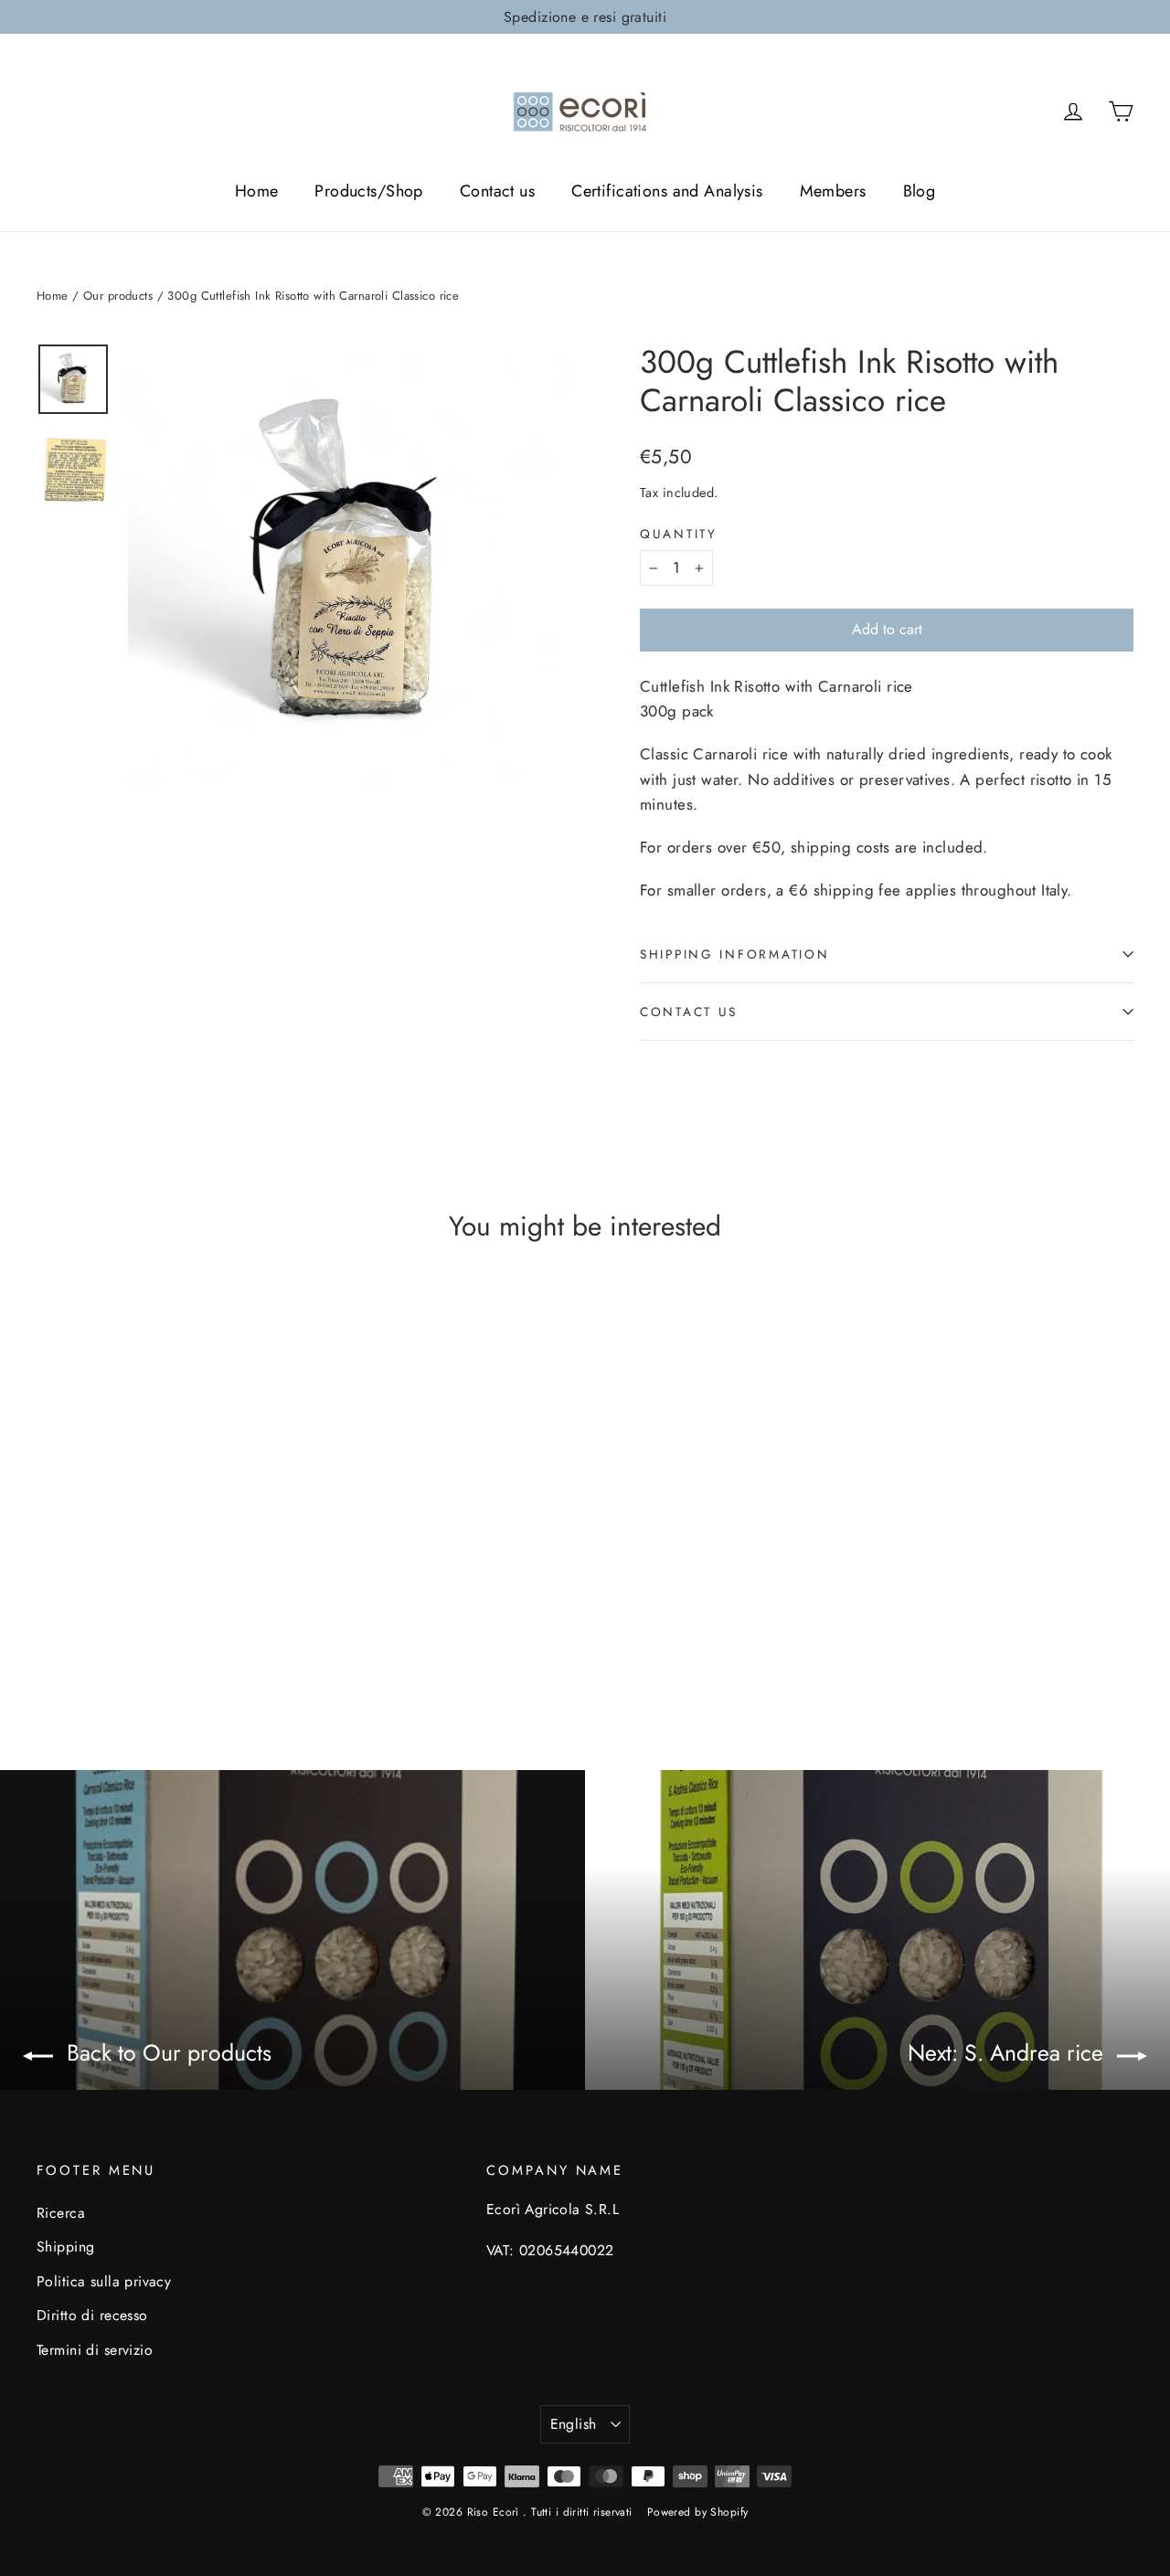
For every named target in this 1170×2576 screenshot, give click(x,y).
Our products (118, 296)
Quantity (679, 534)
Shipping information (734, 954)
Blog (920, 191)
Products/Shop (369, 191)
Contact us (497, 191)
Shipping (65, 2247)
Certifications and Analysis (667, 191)
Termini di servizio (95, 2350)
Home (257, 191)
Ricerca (61, 2213)
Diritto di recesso (92, 2315)
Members (833, 191)
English (574, 2424)
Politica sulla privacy (104, 2281)
